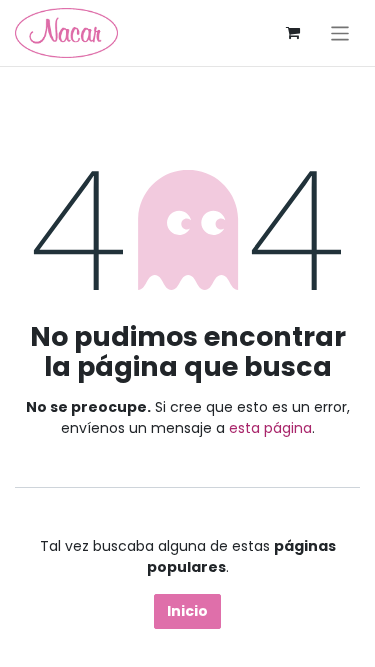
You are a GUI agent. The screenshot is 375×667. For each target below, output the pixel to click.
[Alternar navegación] (340, 32)
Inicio (187, 611)
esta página (270, 428)
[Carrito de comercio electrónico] (293, 33)
